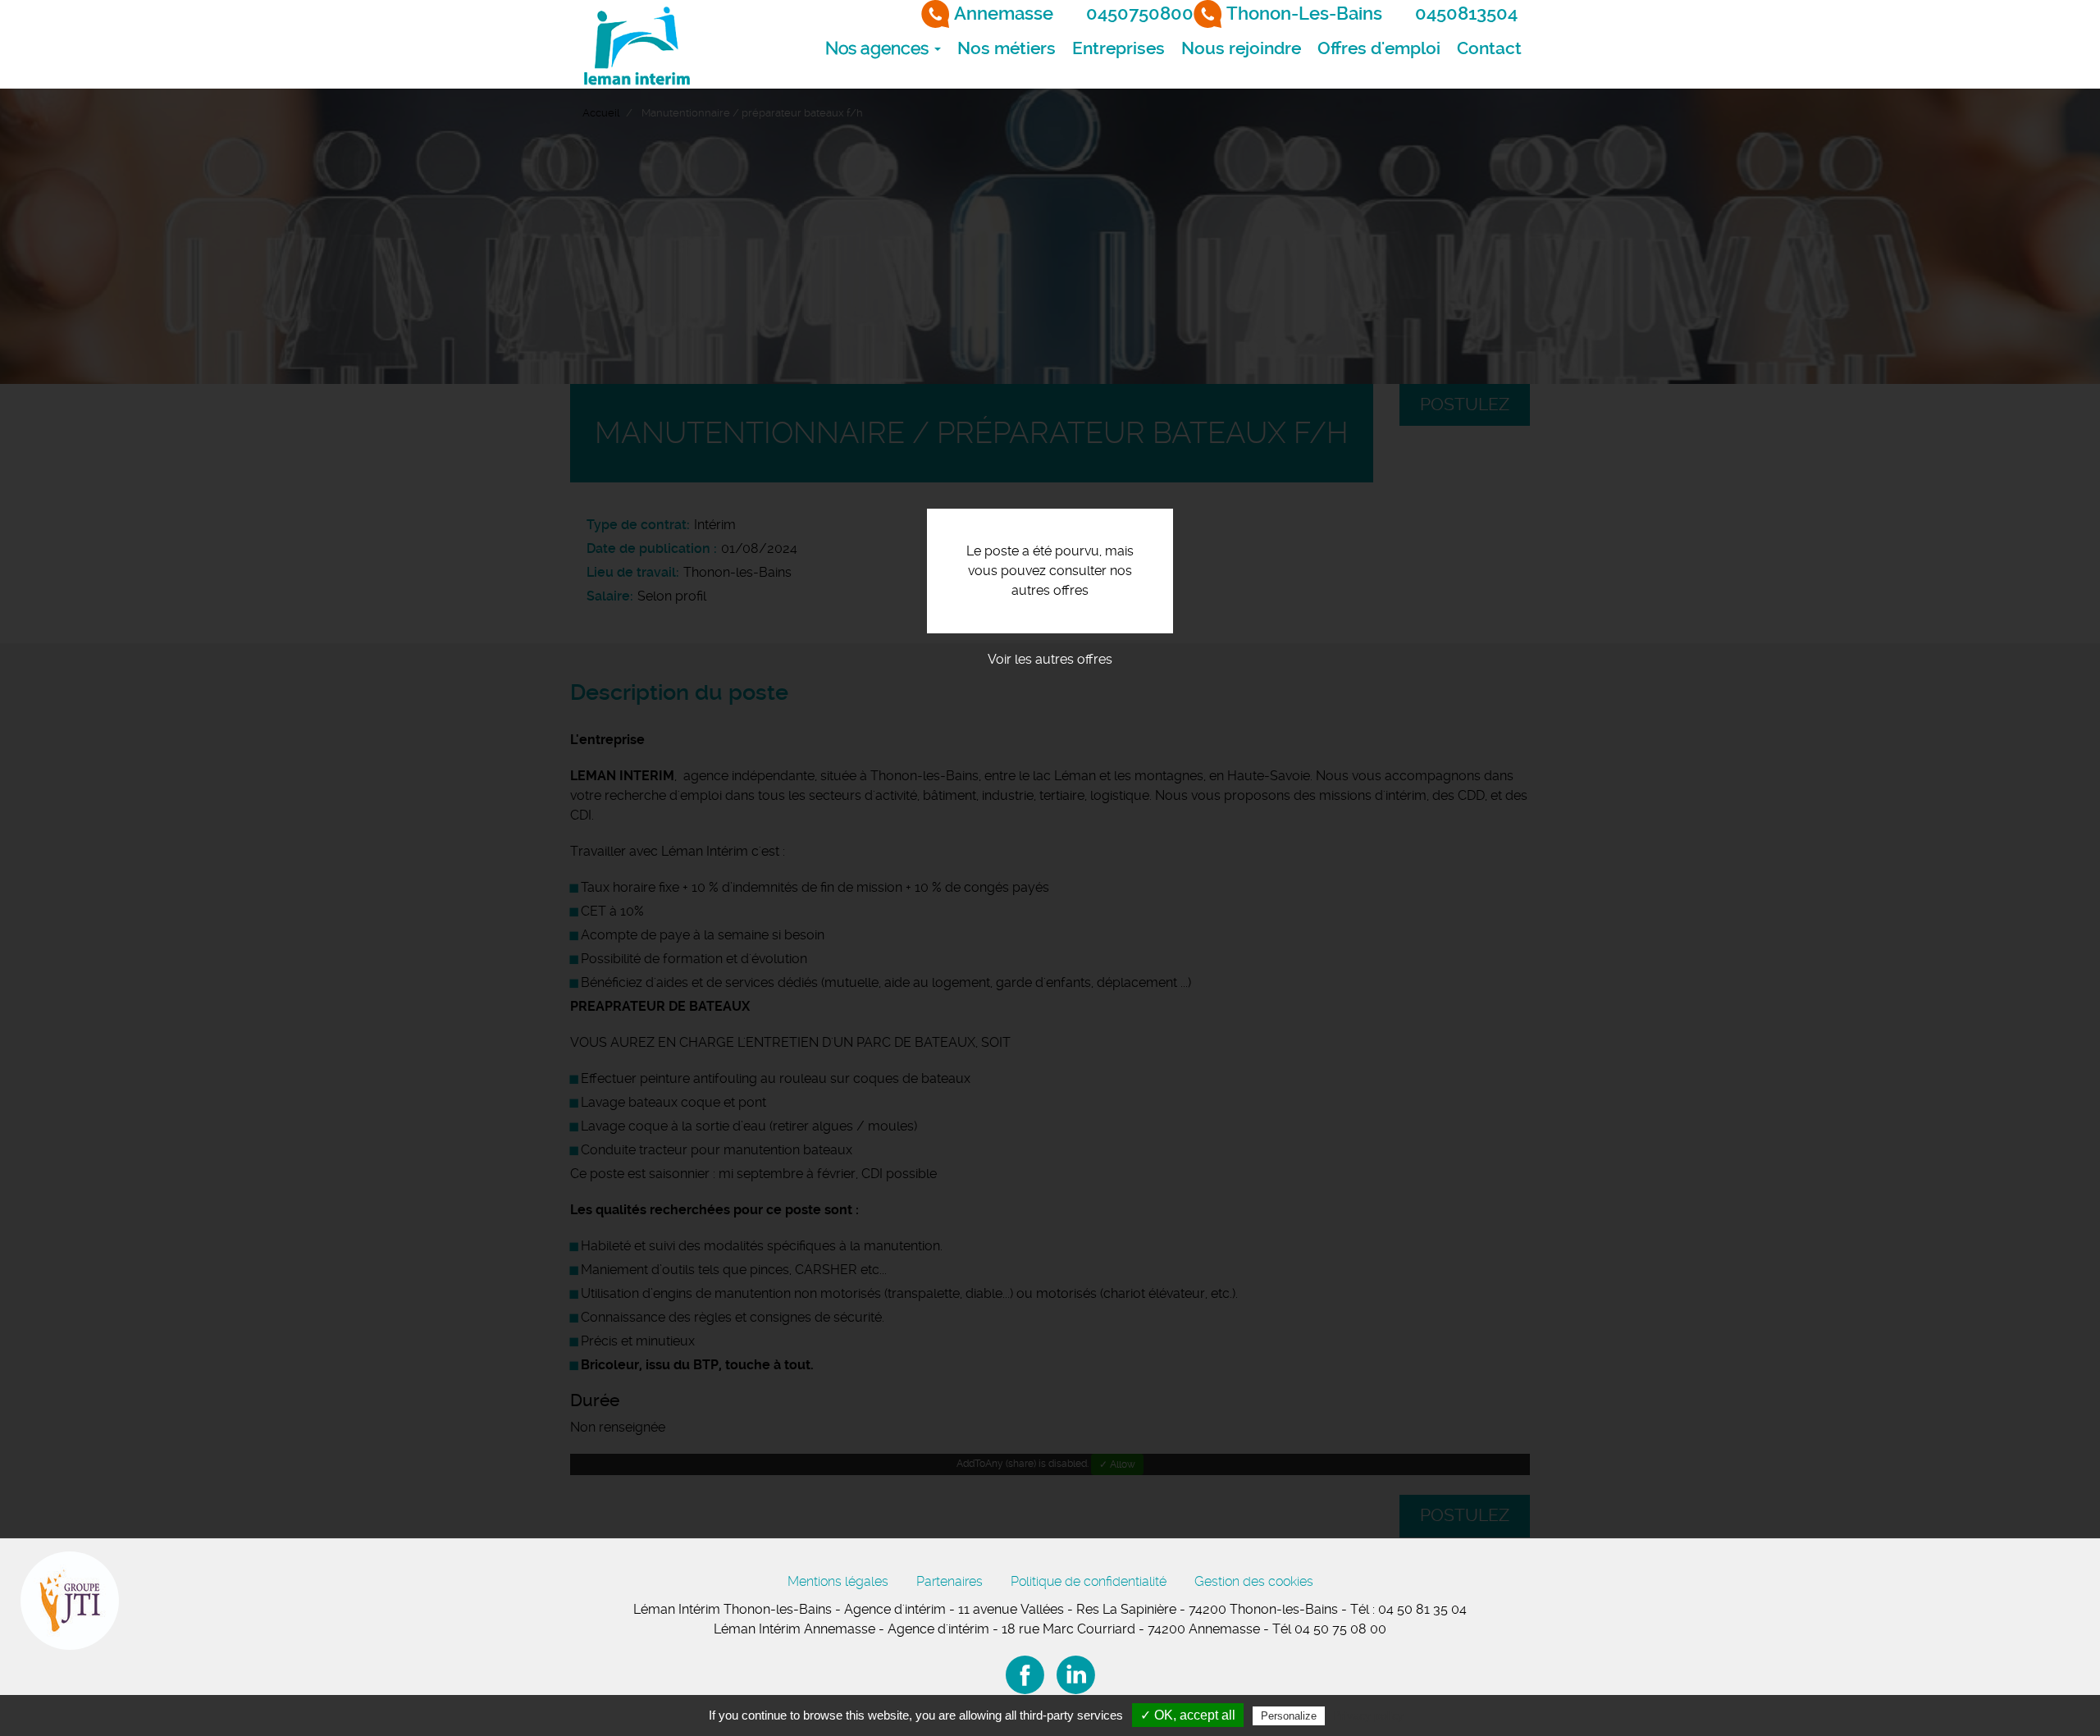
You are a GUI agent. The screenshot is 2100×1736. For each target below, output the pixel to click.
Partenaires (950, 1581)
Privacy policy (1368, 1715)
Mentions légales (838, 1581)
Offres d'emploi (1379, 48)
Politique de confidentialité (1089, 1581)
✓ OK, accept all (1188, 1715)
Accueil (601, 113)
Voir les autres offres (1050, 659)
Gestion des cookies (1254, 1581)
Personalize (1289, 1716)
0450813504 (1466, 14)
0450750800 (1140, 14)
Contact (1489, 48)
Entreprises (1118, 48)
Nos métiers (1007, 48)
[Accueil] (636, 44)
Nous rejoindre (1241, 48)
